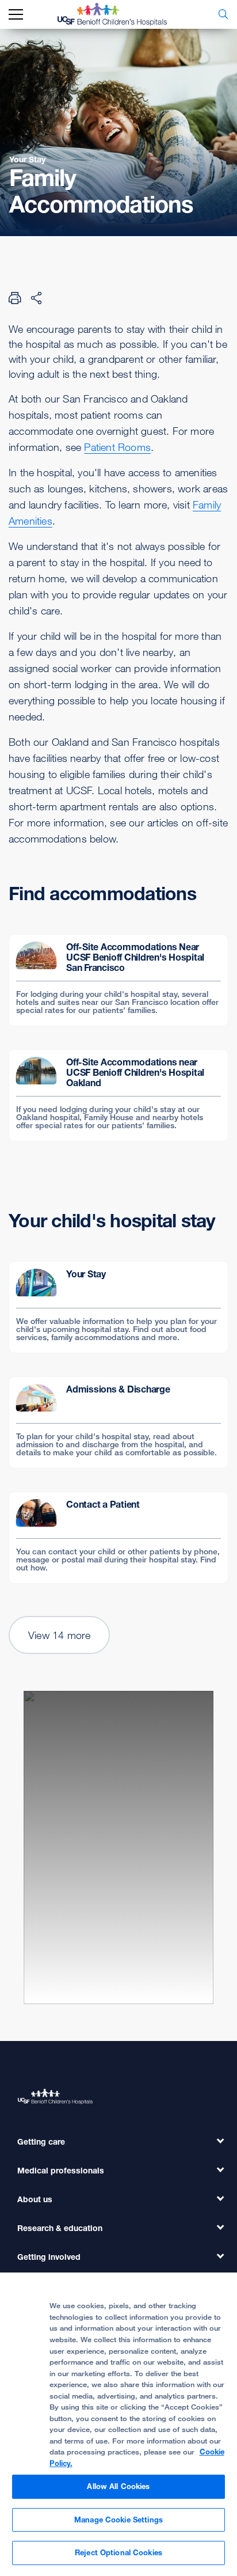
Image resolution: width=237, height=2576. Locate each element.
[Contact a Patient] (118, 1538)
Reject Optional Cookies (118, 2552)
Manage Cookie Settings (118, 2520)
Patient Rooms (117, 447)
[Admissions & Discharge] (118, 1422)
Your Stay (27, 159)
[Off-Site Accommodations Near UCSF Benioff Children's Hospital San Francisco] (118, 980)
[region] (118, 2424)
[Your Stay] (118, 1307)
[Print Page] (15, 298)
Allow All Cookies (118, 2486)
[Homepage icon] (121, 14)
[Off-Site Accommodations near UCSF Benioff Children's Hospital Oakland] (118, 1095)
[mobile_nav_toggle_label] (16, 15)
